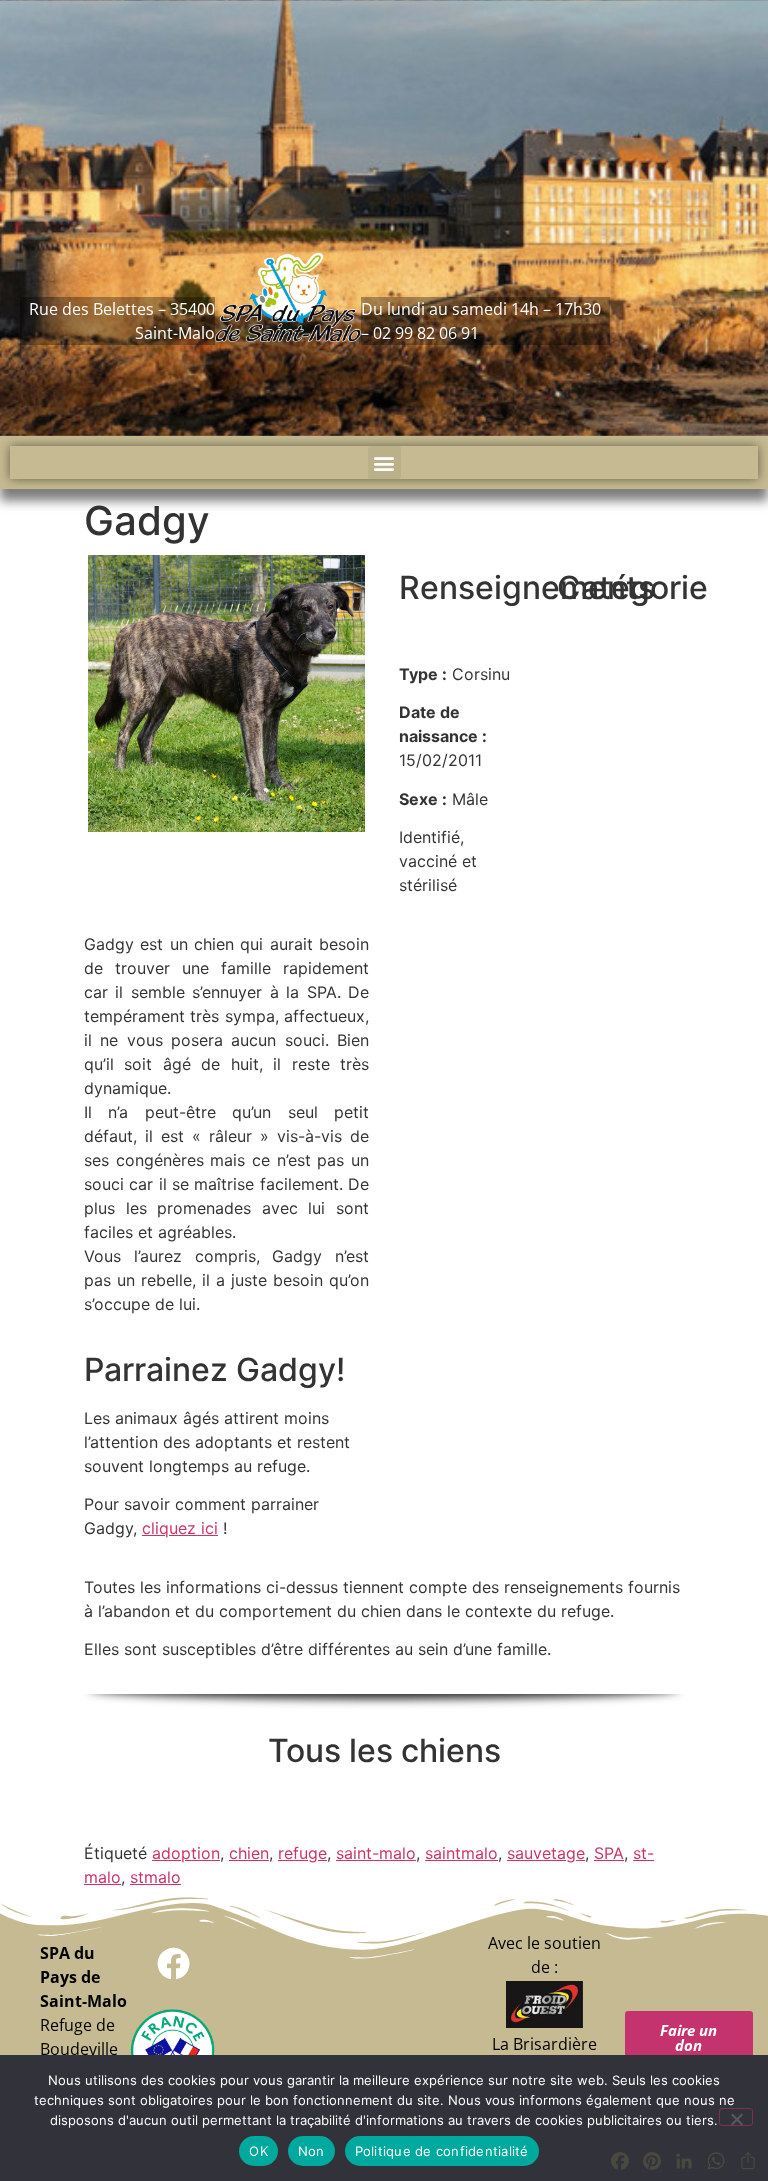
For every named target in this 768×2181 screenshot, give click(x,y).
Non (311, 2151)
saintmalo (461, 1853)
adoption (186, 1853)
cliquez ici (180, 1528)
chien (249, 1853)
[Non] (736, 2117)
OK (258, 2151)
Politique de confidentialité (442, 2151)
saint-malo (376, 1853)
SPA (609, 1853)
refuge (302, 1853)
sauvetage (546, 1853)
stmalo (155, 1877)
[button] (384, 462)
